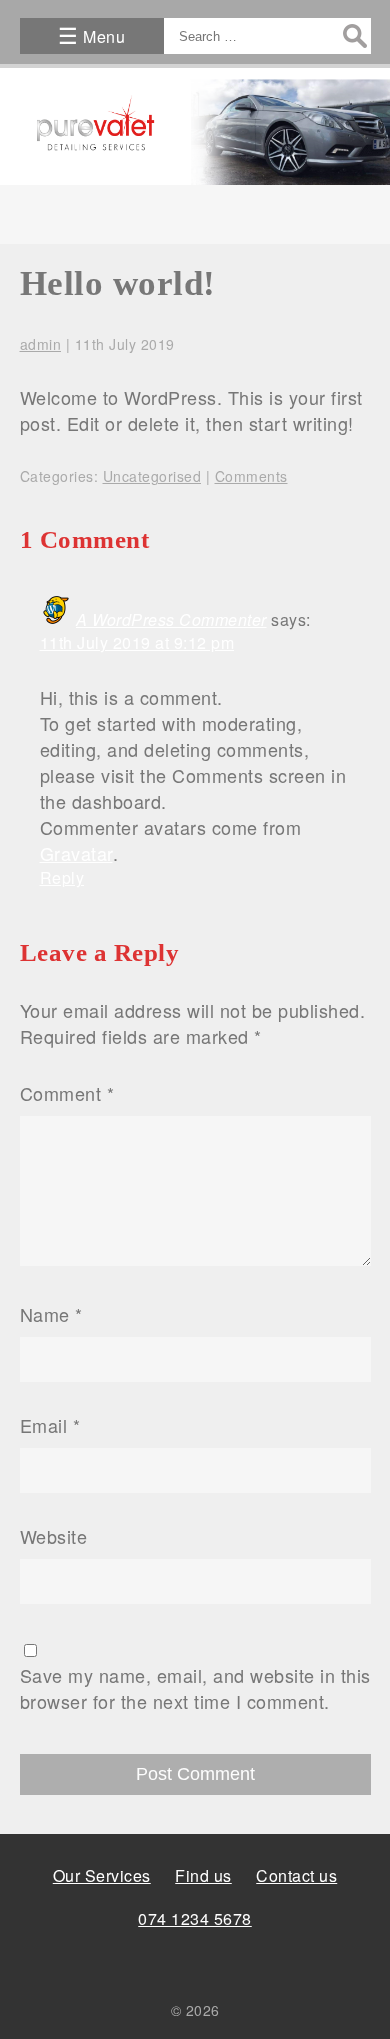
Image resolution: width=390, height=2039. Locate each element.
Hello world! (118, 283)
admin (41, 344)
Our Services (102, 1875)
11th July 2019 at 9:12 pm (137, 642)
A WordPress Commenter (171, 619)
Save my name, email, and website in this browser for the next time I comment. (195, 1688)
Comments (251, 476)
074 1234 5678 (195, 1918)
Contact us (296, 1875)
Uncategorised (152, 476)
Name (51, 1314)
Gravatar (76, 853)
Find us (203, 1875)
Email (50, 1425)
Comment (67, 1093)
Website (54, 1536)
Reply (62, 877)
